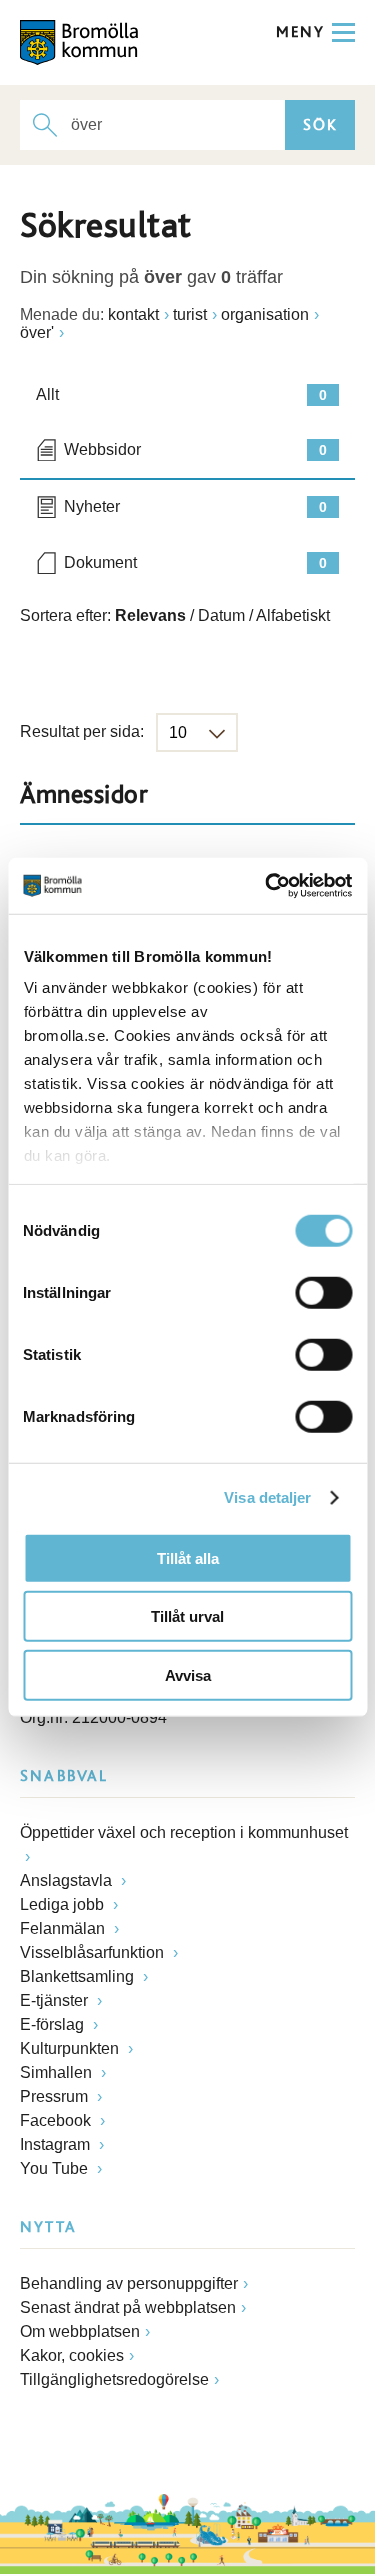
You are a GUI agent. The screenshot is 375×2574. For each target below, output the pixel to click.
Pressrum (56, 2096)
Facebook (57, 2120)
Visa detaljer (267, 1497)
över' (37, 332)
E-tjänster (56, 2000)
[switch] (323, 1292)
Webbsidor (195, 449)
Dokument (195, 562)
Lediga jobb (64, 1904)
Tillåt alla (188, 1557)
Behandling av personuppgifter (129, 2283)
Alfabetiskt (293, 615)
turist (190, 314)
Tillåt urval (187, 1616)
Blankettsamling (79, 1976)
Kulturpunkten (71, 2048)
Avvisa (188, 1674)
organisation (265, 314)
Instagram (57, 2144)
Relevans (150, 615)
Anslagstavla (68, 1880)
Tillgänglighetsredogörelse (114, 2379)
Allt (181, 394)
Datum (221, 615)
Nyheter (195, 506)
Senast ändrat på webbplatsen (128, 2307)
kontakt (133, 314)
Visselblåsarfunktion (94, 1952)
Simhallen (58, 2072)
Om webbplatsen (80, 2331)
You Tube (56, 2168)
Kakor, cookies (72, 2355)
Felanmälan (64, 1928)
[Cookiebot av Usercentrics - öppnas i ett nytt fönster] (267, 886)
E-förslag (54, 2024)
